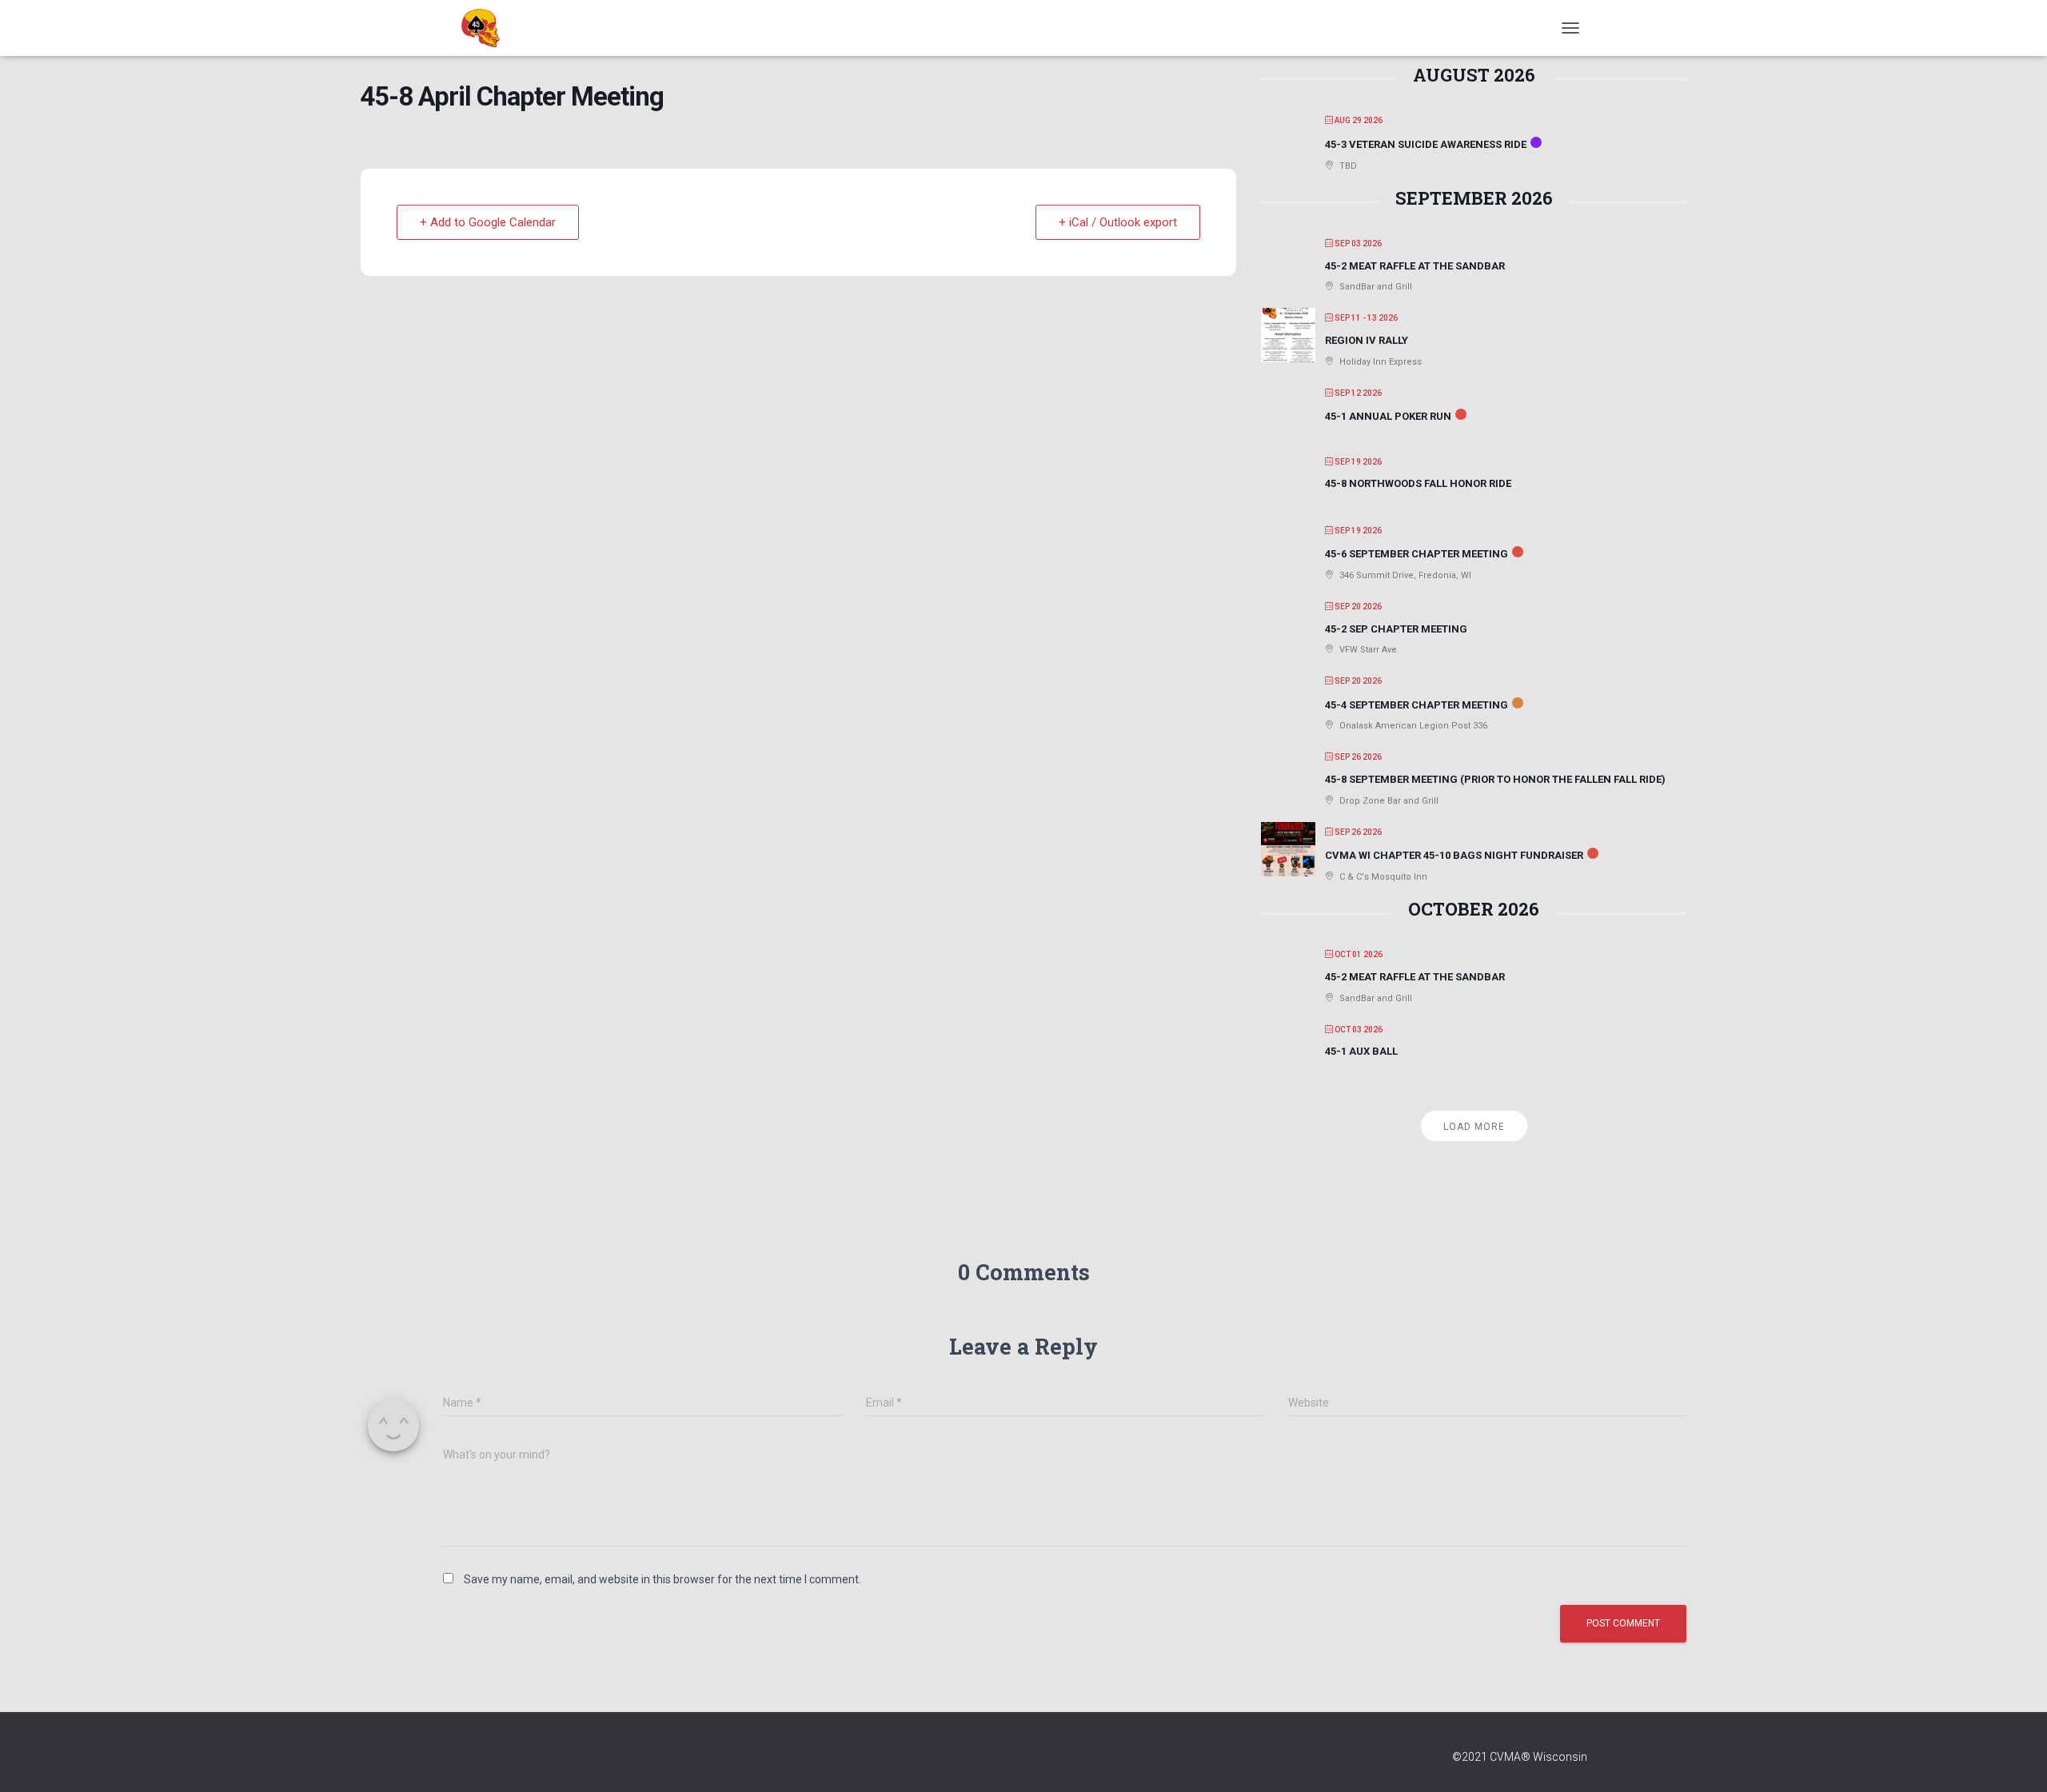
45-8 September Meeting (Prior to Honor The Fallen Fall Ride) (1495, 779)
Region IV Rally (1367, 340)
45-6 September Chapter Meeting (1417, 554)
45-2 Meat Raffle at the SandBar (1415, 266)
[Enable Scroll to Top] (2015, 1760)
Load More (1474, 1127)
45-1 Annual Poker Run (1388, 416)
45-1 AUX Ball (1361, 1051)
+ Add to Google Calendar (488, 222)
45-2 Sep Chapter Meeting (1396, 629)
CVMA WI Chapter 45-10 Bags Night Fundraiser (1454, 855)
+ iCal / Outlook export (1118, 222)
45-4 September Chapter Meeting (1417, 705)
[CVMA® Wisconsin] (481, 28)
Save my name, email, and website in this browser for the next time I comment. (662, 1579)
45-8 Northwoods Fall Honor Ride (1418, 483)
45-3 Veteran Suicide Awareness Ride (1426, 144)
